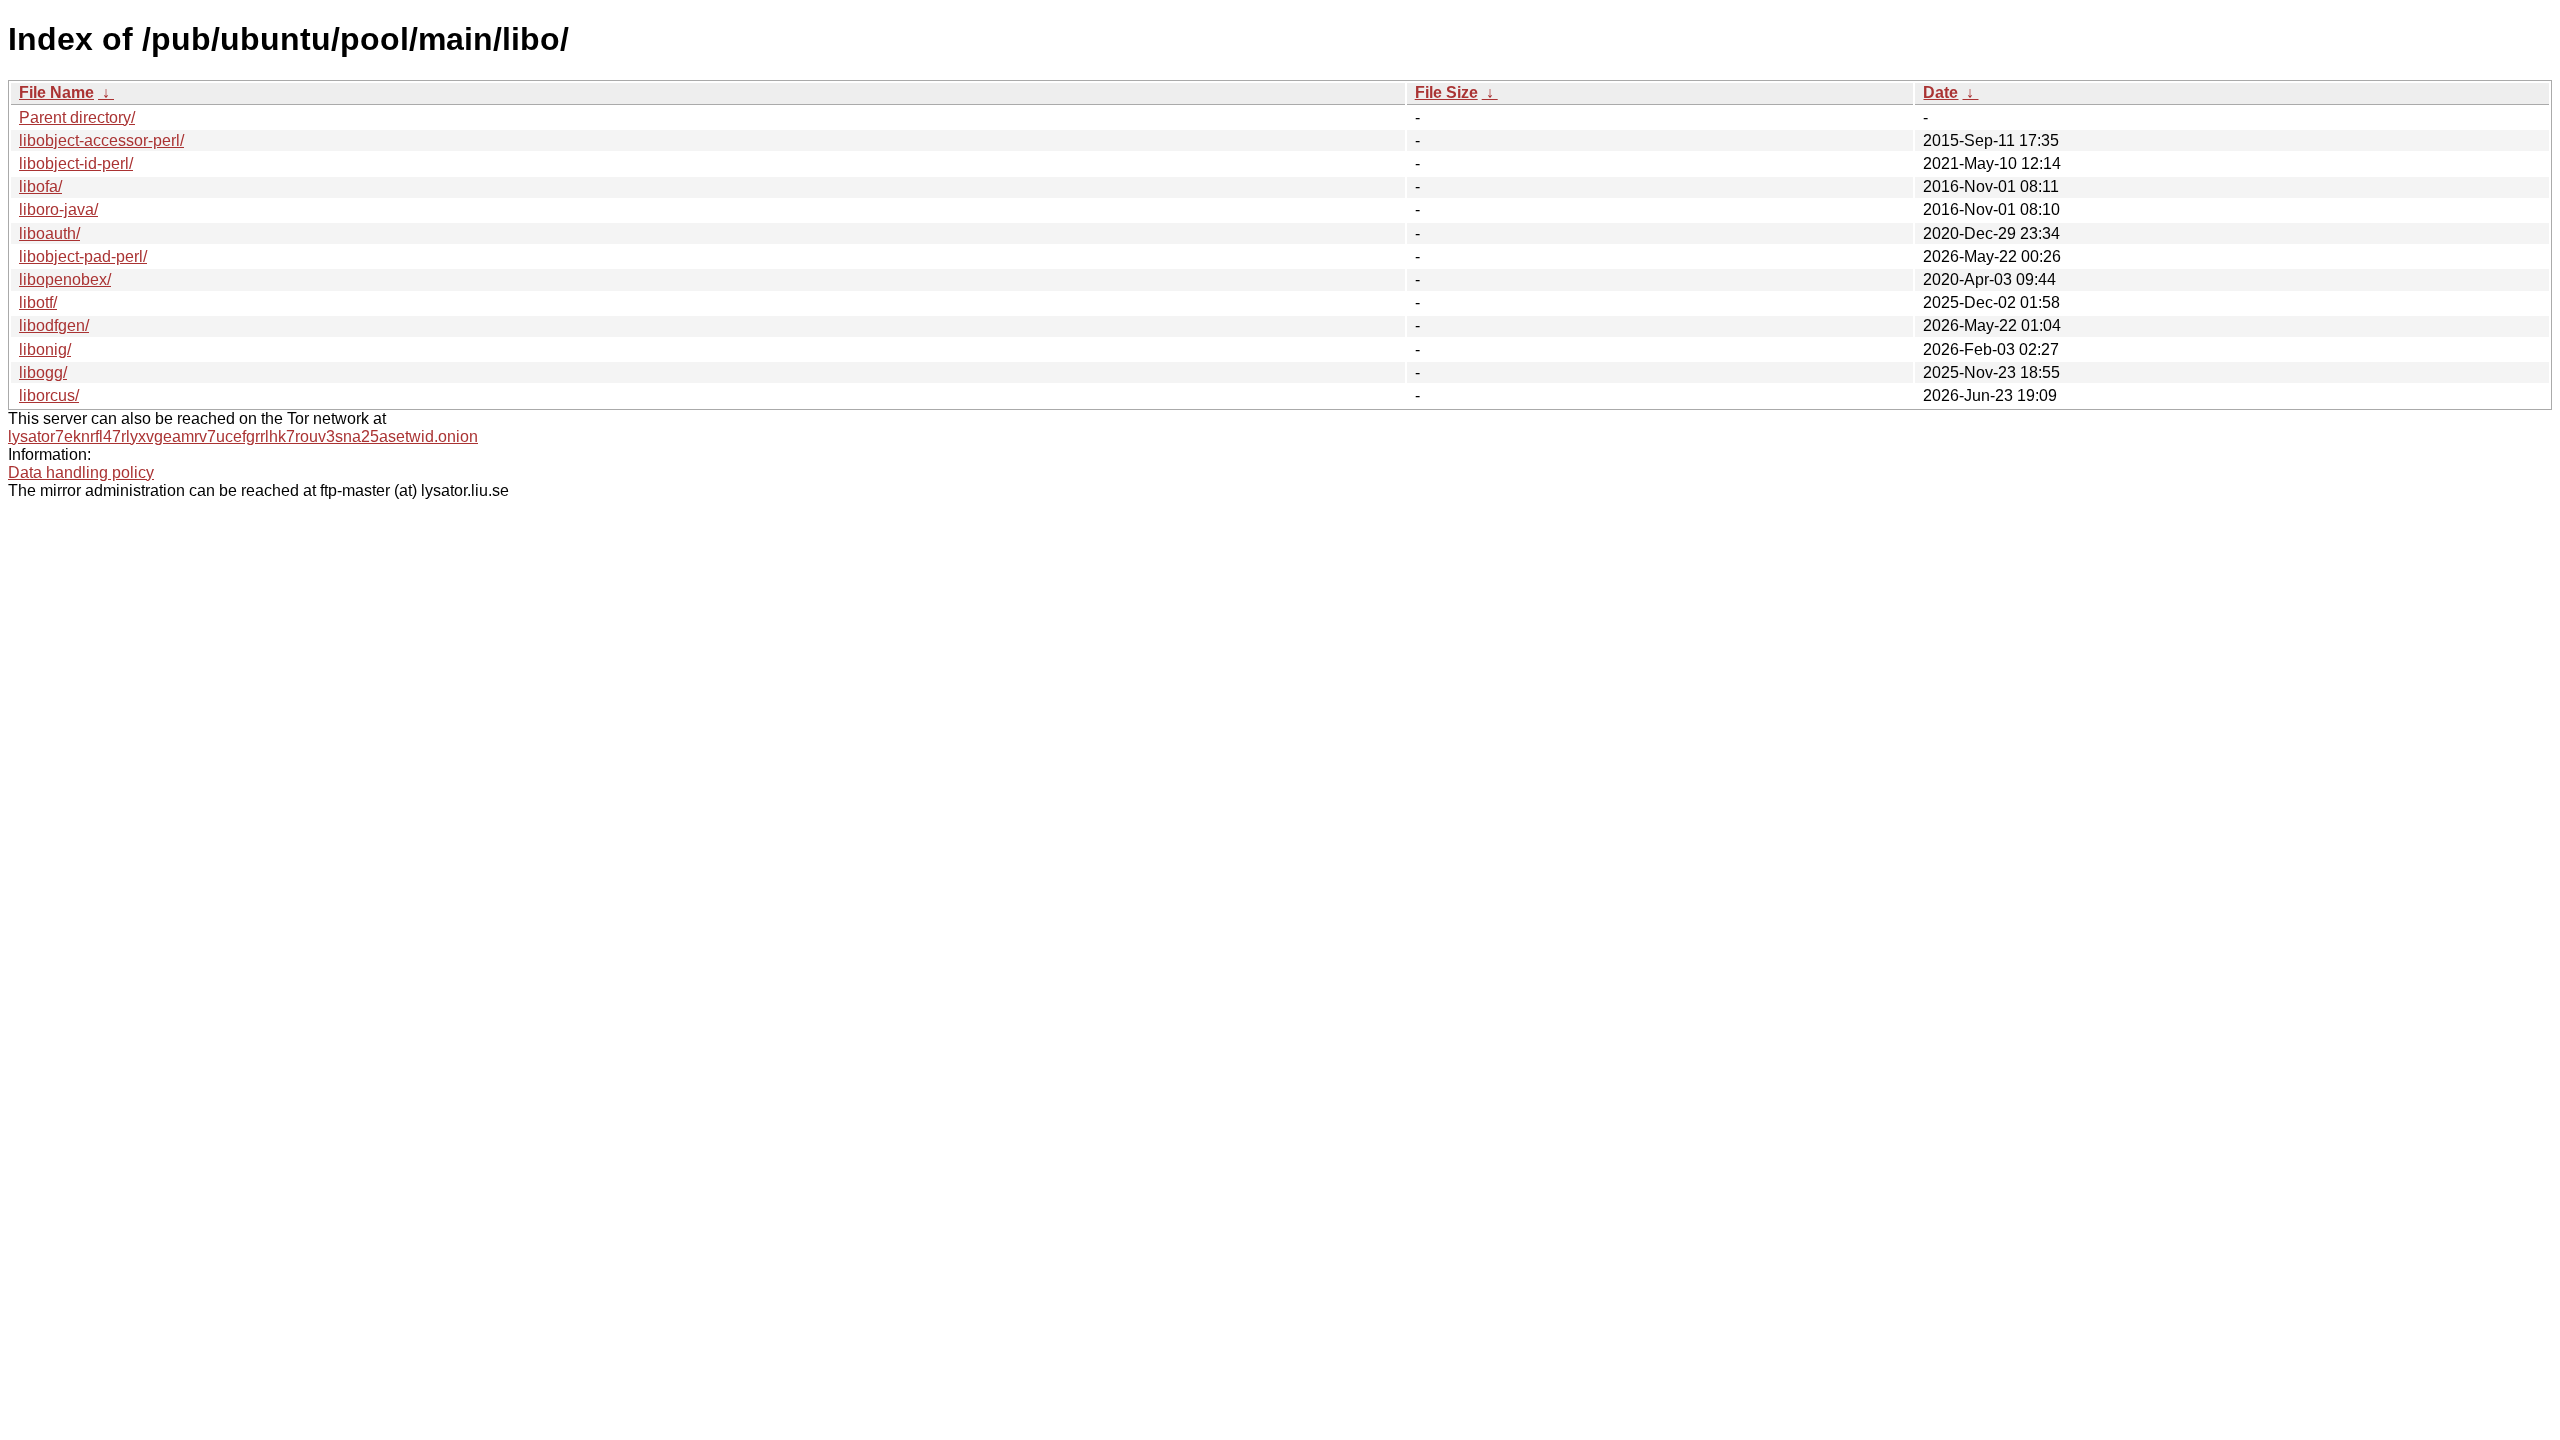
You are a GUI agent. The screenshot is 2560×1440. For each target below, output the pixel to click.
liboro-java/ (58, 209)
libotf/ (38, 302)
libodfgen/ (54, 325)
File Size (1446, 92)
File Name (56, 92)
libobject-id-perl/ (76, 163)
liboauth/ (49, 233)
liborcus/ (49, 395)
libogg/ (43, 372)
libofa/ (40, 186)
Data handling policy (81, 472)
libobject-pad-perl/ (83, 256)
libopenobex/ (65, 279)
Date (1940, 92)
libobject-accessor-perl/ (101, 140)
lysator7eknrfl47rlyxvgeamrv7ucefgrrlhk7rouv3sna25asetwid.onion (243, 436)
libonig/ (45, 349)
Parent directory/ (77, 117)
